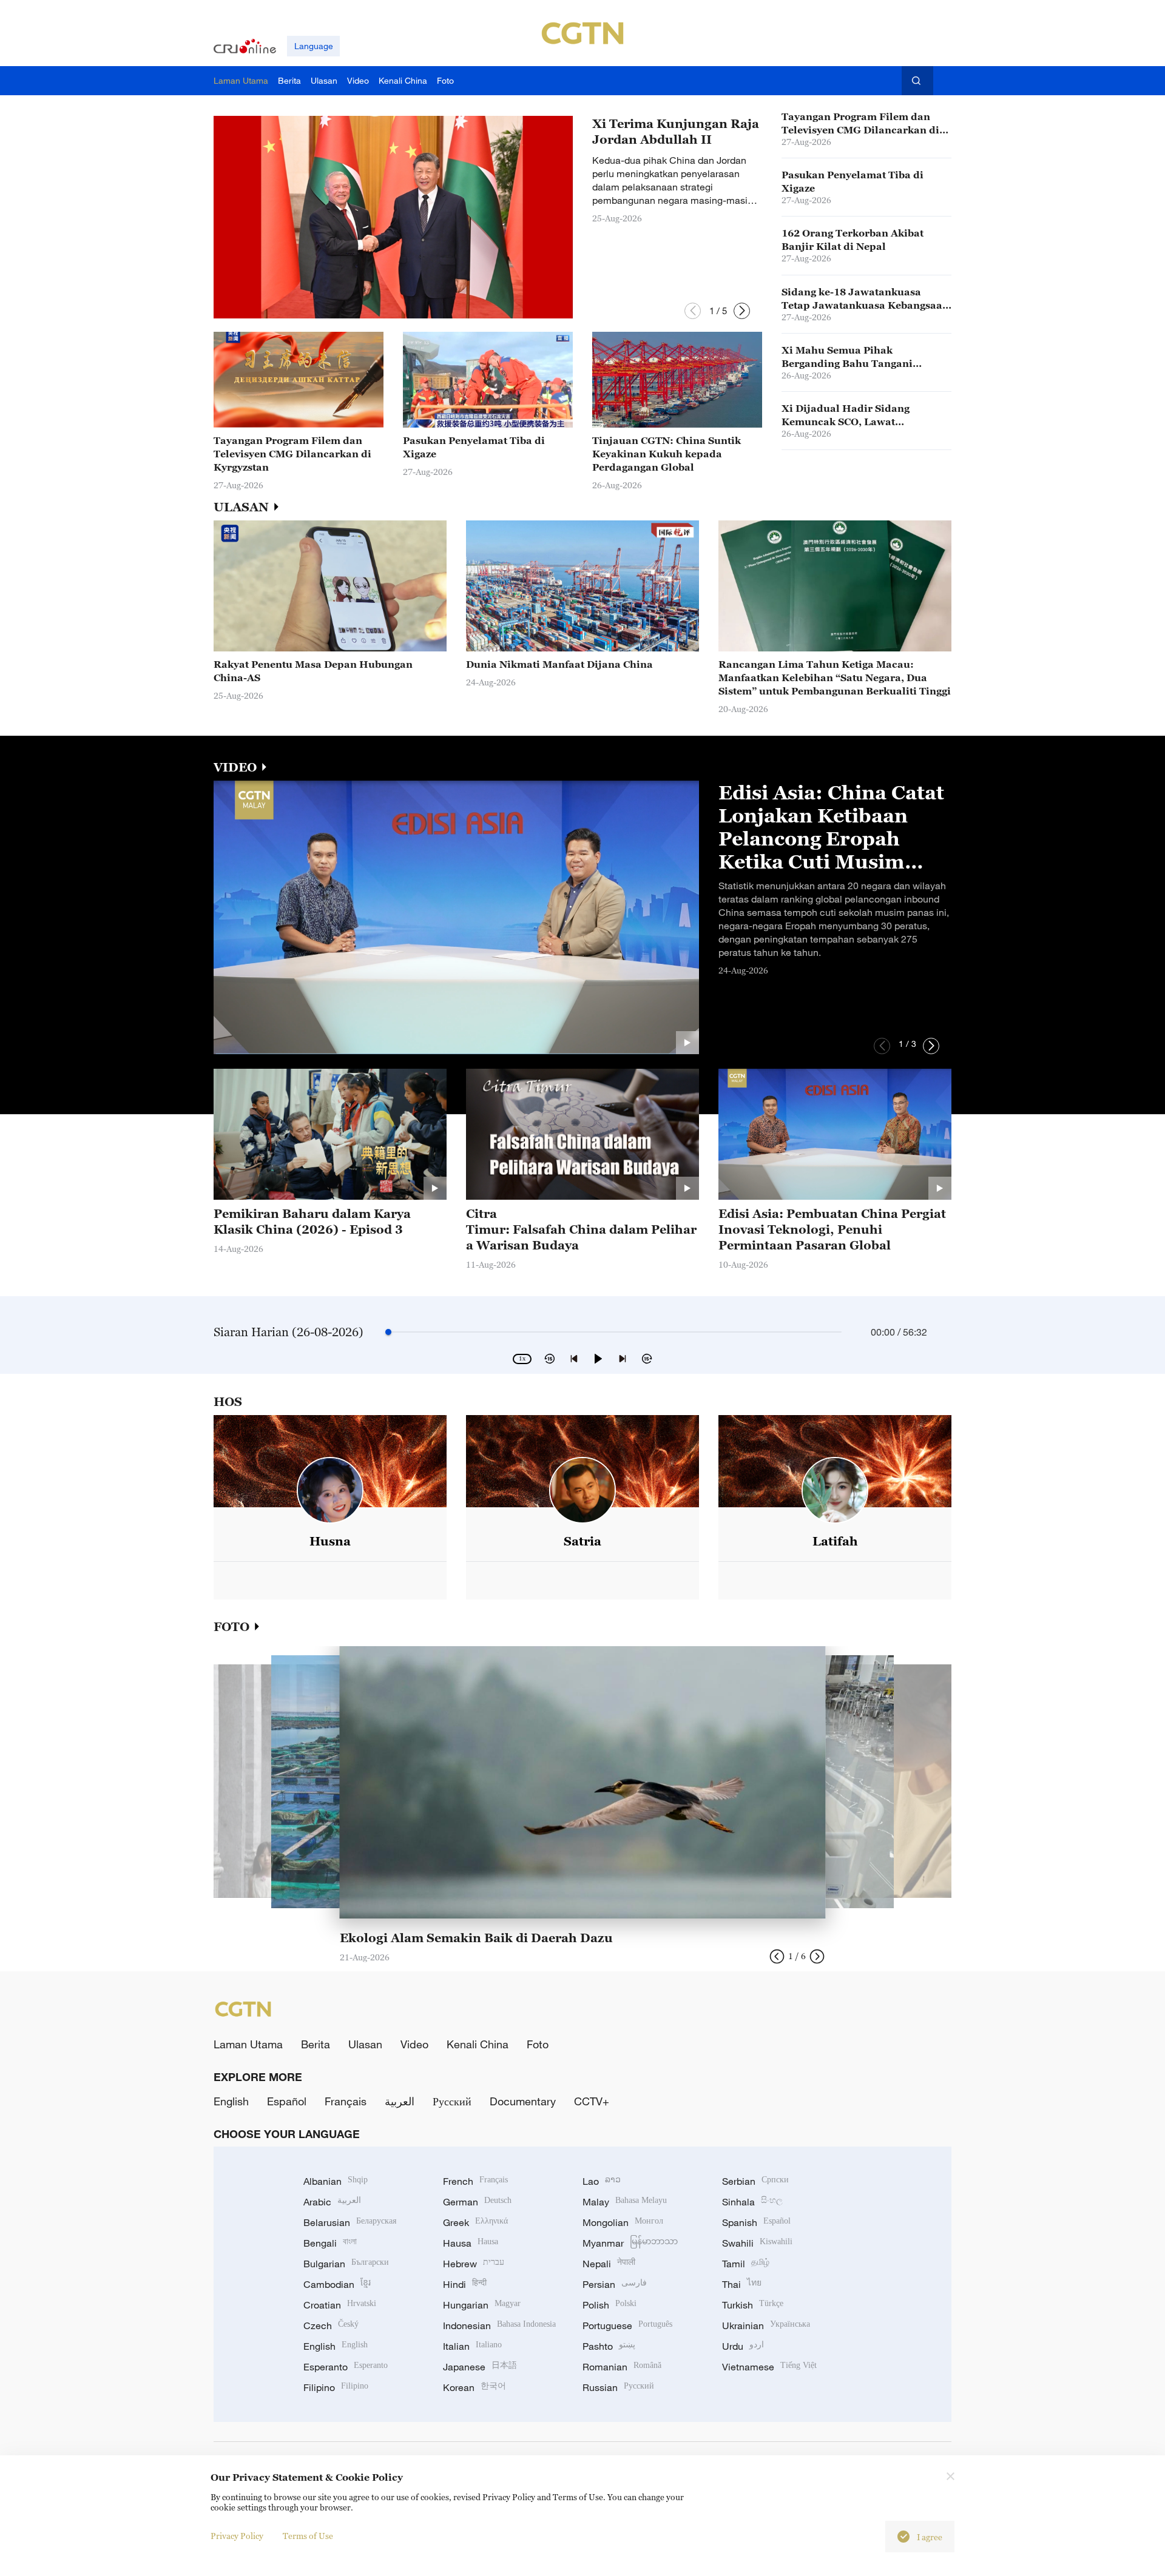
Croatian (340, 2305)
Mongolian (623, 2222)
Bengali (330, 2243)
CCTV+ (592, 2101)
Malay (625, 2202)
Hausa (471, 2243)
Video (414, 2044)
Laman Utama (248, 2044)
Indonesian (499, 2325)
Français (346, 2101)
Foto (538, 2044)
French (475, 2181)
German (477, 2202)
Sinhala (752, 2202)
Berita (316, 2044)
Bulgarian (346, 2264)
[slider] (388, 1332)
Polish (610, 2305)
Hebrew (474, 2264)
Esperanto (346, 2367)
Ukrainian (766, 2325)
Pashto (609, 2346)
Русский (452, 2101)
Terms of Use (308, 2536)
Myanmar (630, 2243)
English (231, 2101)
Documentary (523, 2101)
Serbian (755, 2181)
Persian (615, 2284)
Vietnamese (769, 2367)
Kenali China (478, 2044)
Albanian (336, 2181)
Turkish (753, 2305)
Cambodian (337, 2284)
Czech (331, 2325)
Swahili (757, 2243)
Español (287, 2101)
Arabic (332, 2202)
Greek (475, 2222)
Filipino (336, 2387)
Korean (474, 2387)
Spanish (756, 2222)
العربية (400, 2101)
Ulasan (365, 2044)
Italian (472, 2346)
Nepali (609, 2264)
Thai (742, 2284)
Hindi (465, 2284)
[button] (693, 311)
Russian (618, 2387)
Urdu (743, 2346)
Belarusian (350, 2222)
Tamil (746, 2264)
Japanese (480, 2367)
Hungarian (482, 2305)
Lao (602, 2181)
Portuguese (627, 2325)
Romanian (622, 2367)
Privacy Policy (237, 2536)
